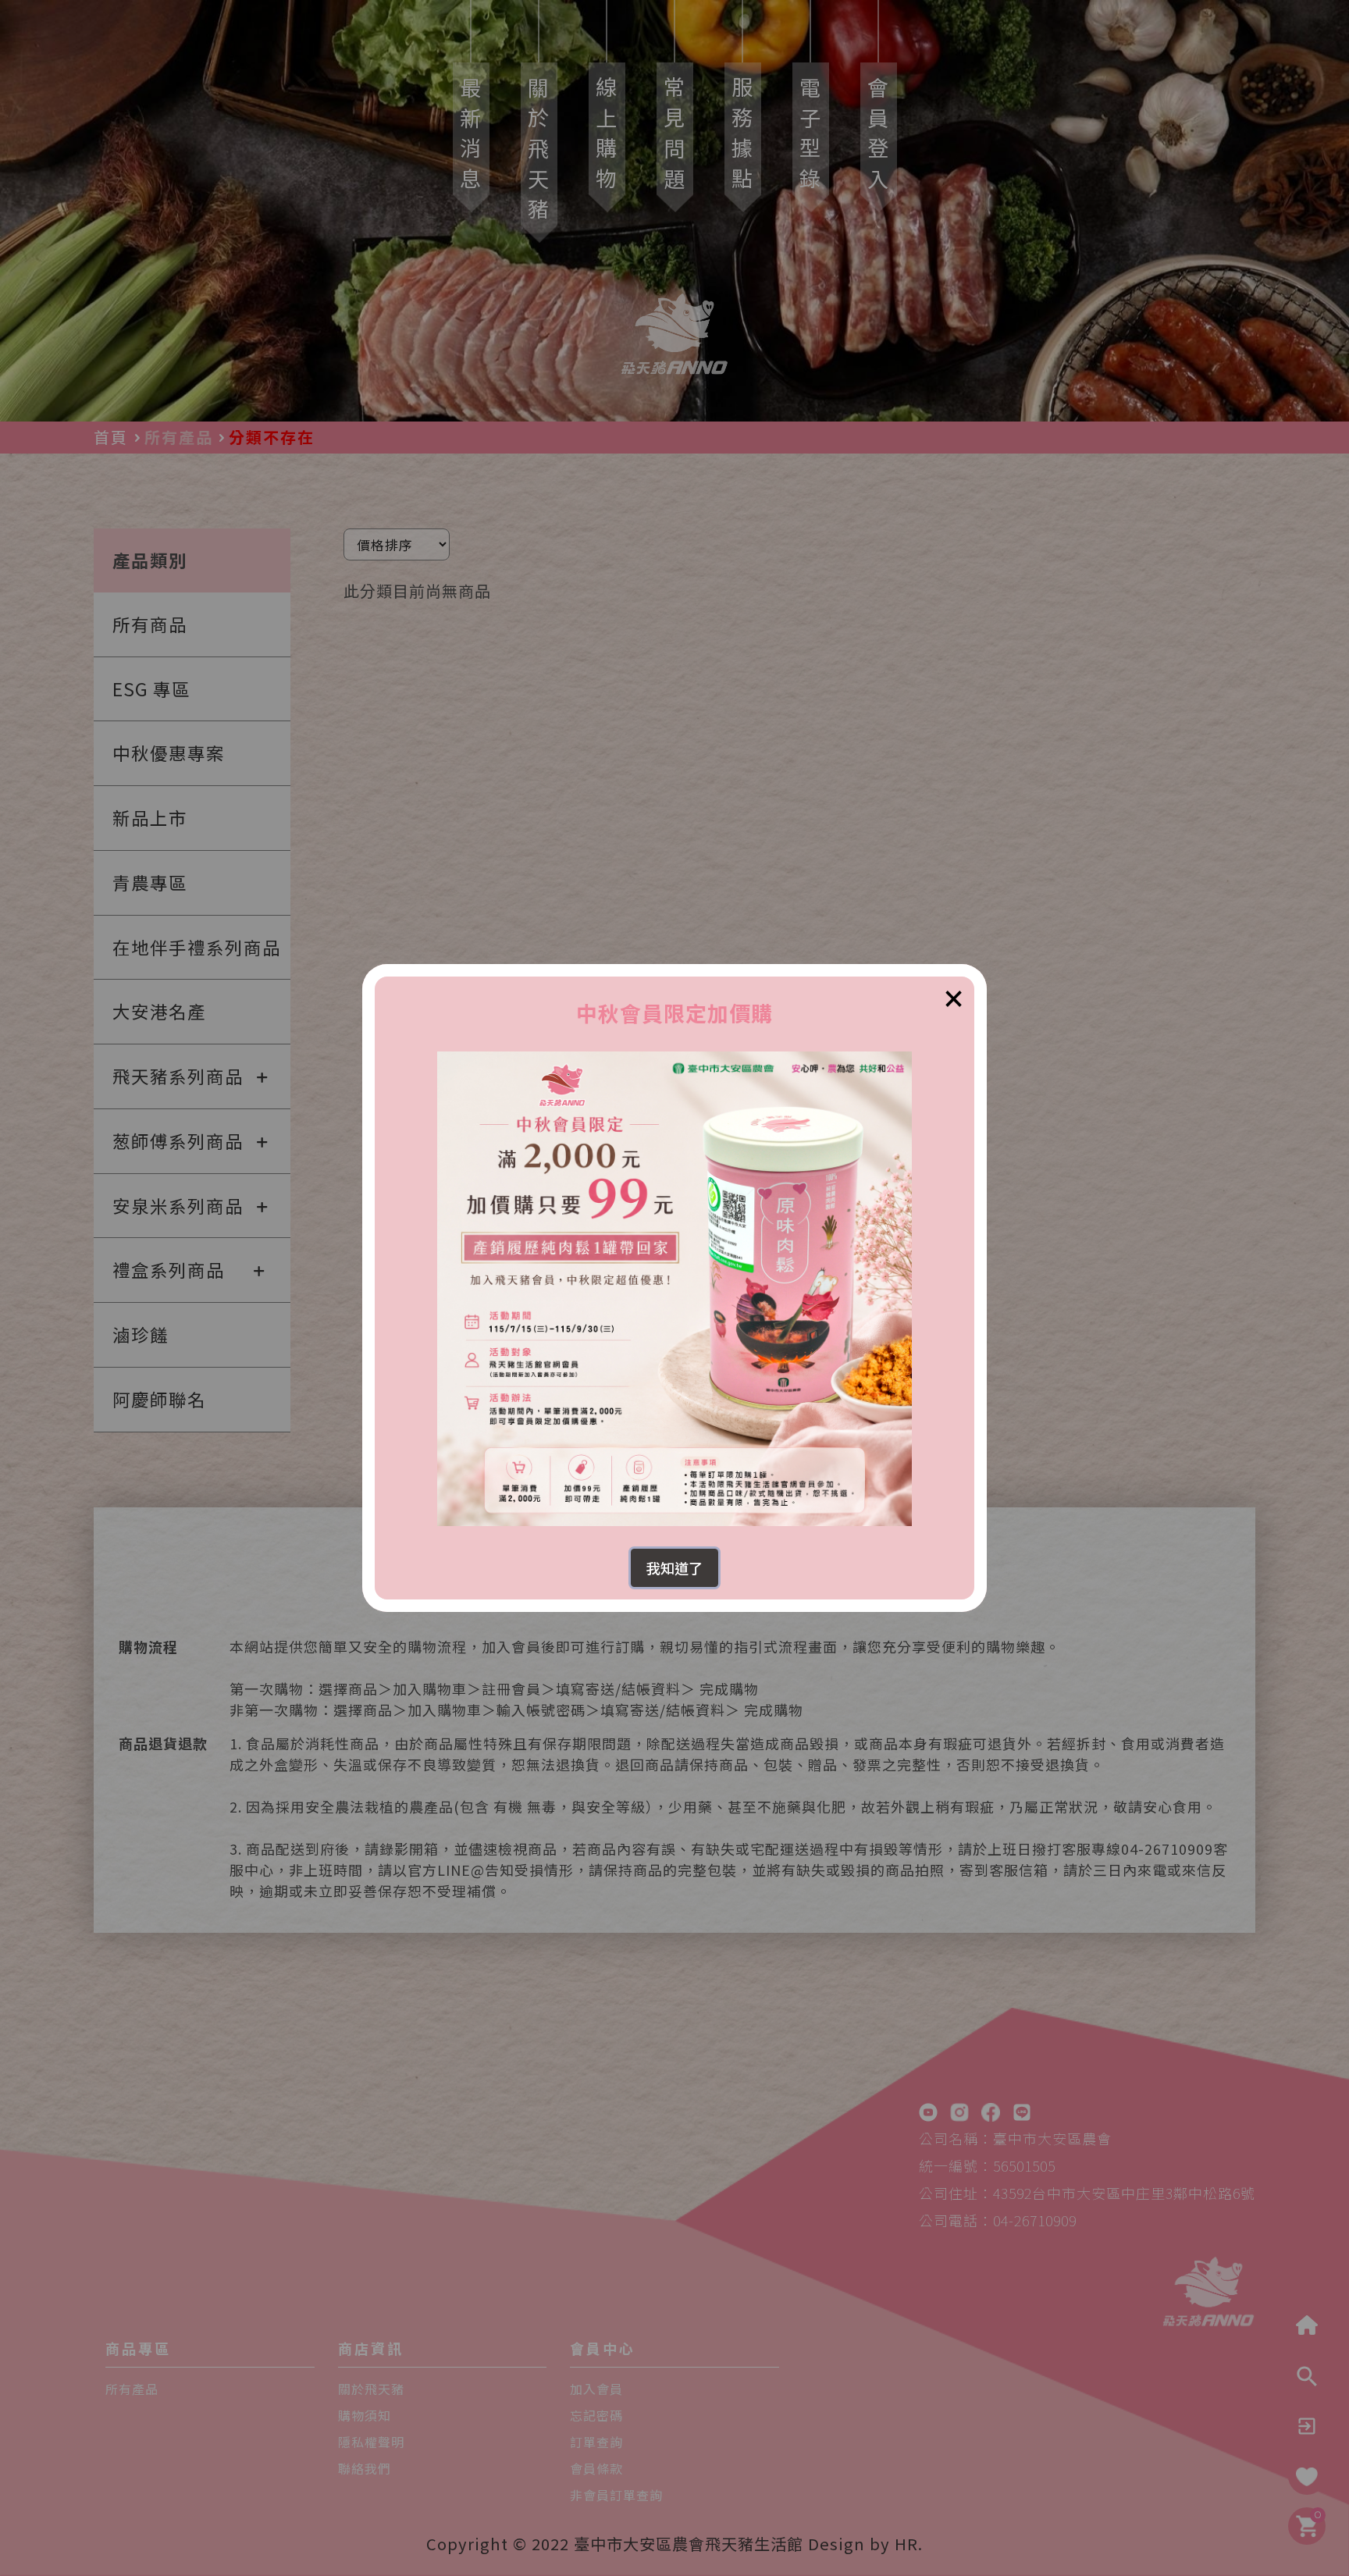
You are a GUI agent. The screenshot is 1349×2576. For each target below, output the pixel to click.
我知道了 (674, 1567)
